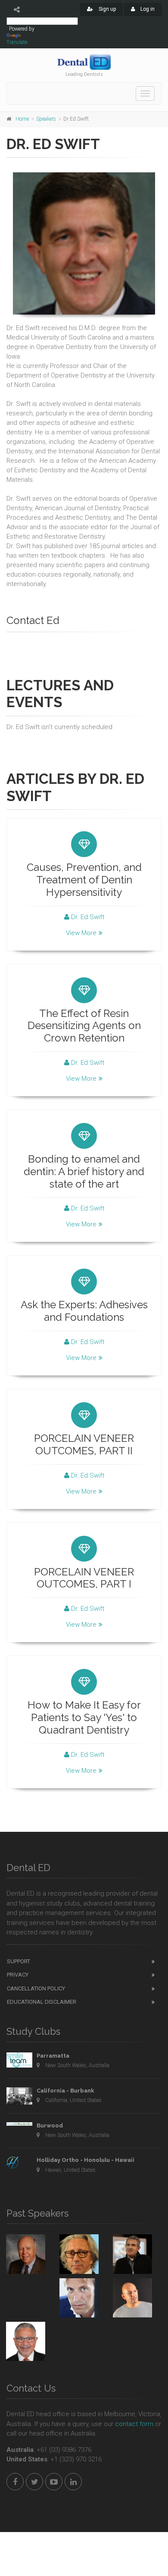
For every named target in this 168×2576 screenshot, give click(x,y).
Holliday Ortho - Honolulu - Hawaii (86, 2160)
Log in (147, 9)
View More (81, 933)
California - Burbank (65, 2091)
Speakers (46, 119)
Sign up (107, 9)
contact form (134, 2424)
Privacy (18, 1975)
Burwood (50, 2125)
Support (19, 1961)
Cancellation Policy (36, 1988)
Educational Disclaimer (42, 2002)
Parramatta (53, 2056)
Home (22, 119)
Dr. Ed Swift (87, 917)
